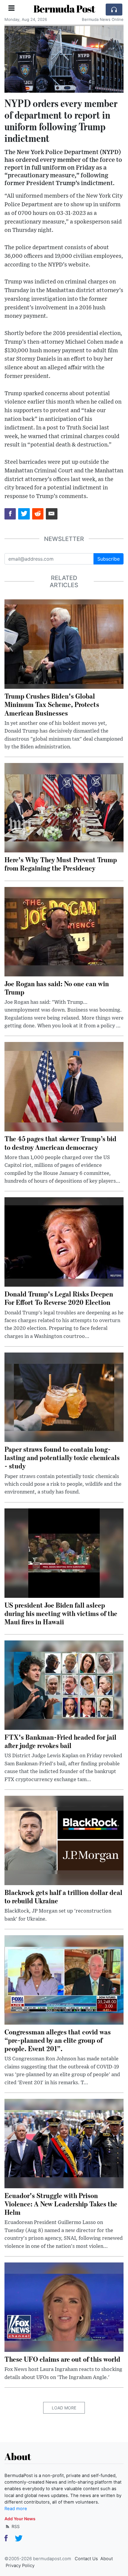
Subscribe (109, 559)
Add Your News (20, 2519)
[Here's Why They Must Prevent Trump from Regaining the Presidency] (64, 807)
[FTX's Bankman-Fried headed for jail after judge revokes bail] (64, 1685)
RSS (15, 2526)
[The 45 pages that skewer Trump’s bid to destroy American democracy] (64, 1086)
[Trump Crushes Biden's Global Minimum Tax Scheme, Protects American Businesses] (64, 644)
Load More (64, 2408)
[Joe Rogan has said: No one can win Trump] (64, 931)
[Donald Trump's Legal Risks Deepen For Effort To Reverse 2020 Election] (64, 1242)
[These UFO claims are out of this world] (64, 2307)
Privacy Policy (20, 2566)
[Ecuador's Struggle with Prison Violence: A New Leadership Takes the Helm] (64, 2143)
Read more (16, 2509)
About (107, 2559)
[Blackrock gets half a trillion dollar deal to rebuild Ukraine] (64, 1840)
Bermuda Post (64, 9)
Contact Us (86, 2559)
